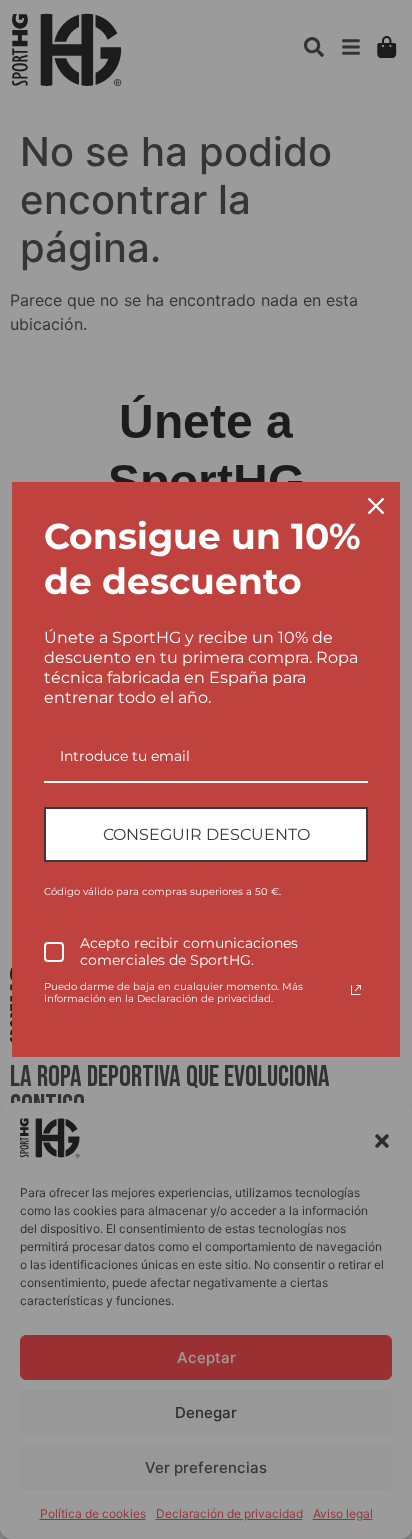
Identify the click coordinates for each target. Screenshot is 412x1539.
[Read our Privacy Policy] (356, 990)
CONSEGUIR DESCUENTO (206, 834)
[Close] (376, 506)
